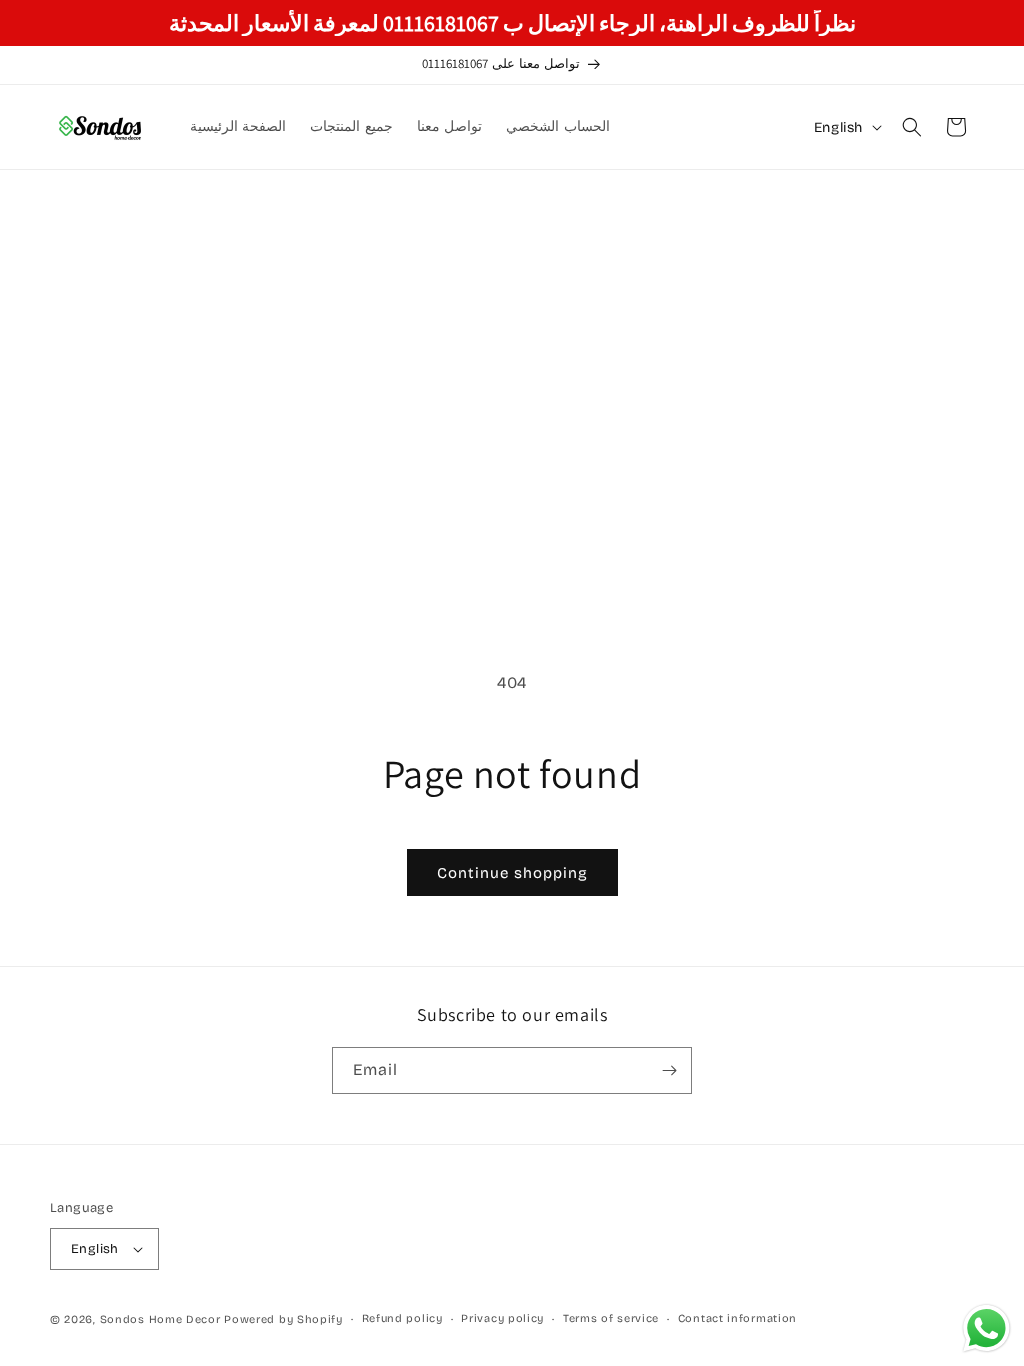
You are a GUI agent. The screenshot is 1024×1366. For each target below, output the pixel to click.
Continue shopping (512, 873)
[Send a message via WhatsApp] (986, 1328)
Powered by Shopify (283, 1319)
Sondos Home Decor (160, 1319)
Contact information (737, 1318)
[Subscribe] (669, 1070)
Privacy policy (502, 1318)
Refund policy (402, 1318)
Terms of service (611, 1318)
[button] (912, 127)
